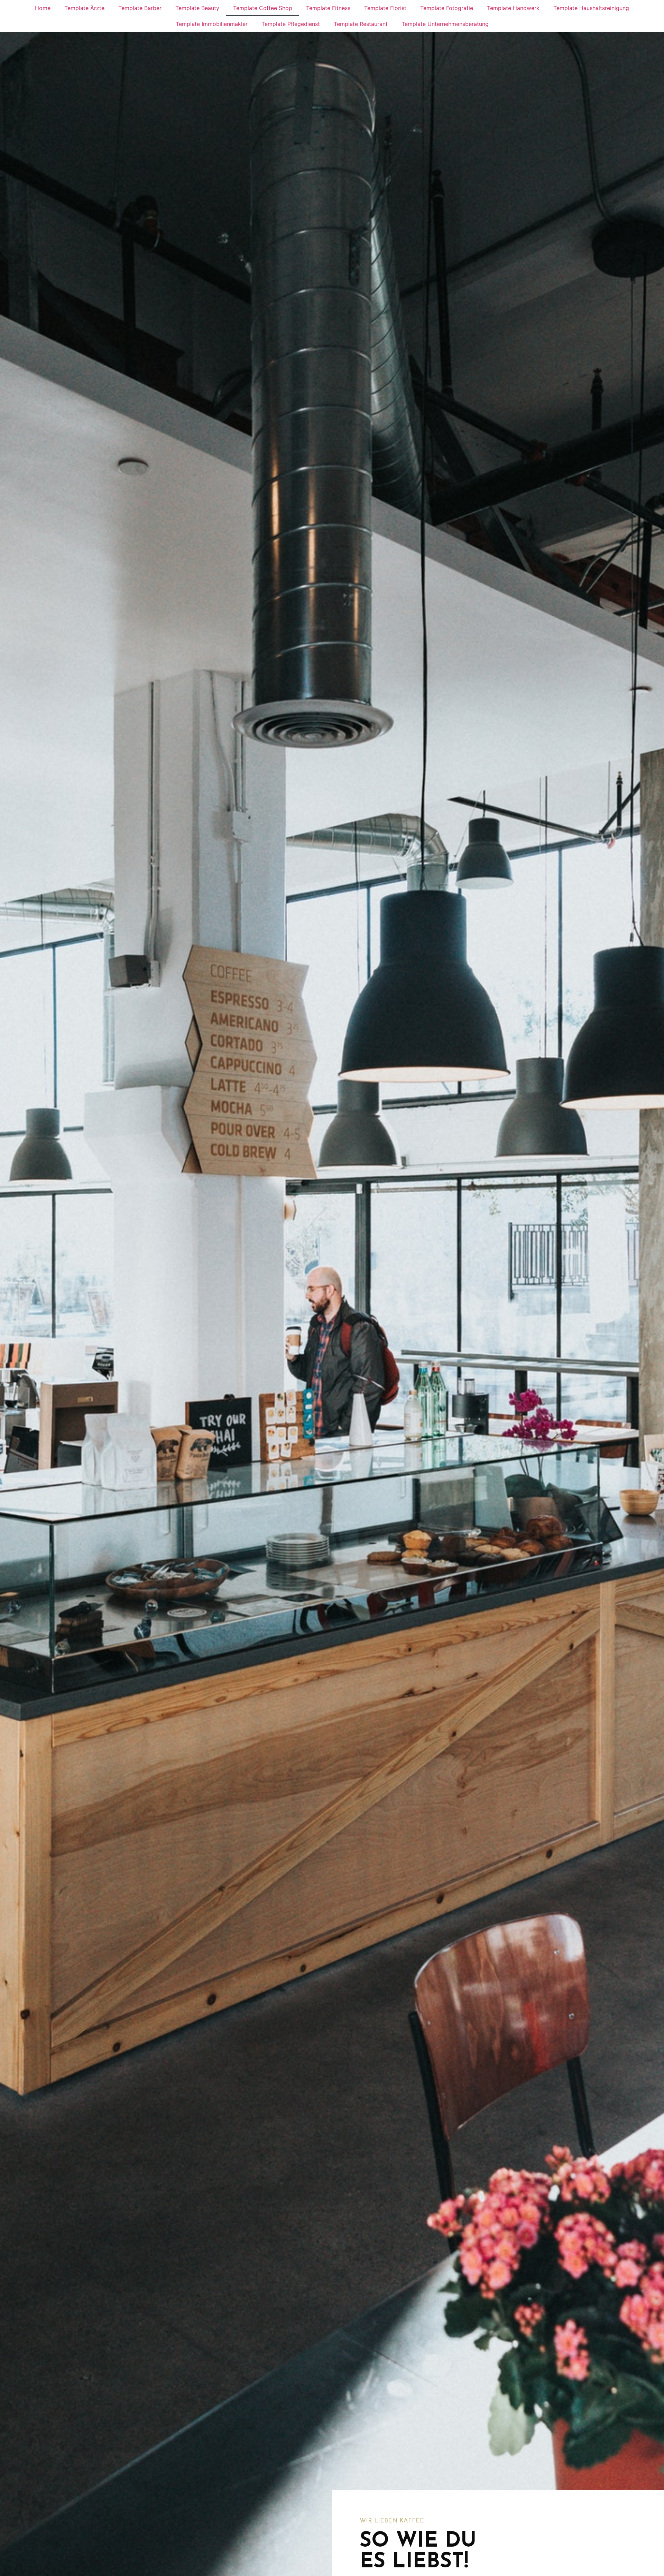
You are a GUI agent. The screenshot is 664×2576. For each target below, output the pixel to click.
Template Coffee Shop (263, 8)
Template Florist (385, 8)
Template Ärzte (84, 8)
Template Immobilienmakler (212, 24)
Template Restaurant (361, 24)
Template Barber (140, 8)
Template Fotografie (447, 8)
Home (43, 8)
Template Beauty (197, 8)
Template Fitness (328, 8)
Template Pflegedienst (291, 24)
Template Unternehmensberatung (445, 24)
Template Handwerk (513, 8)
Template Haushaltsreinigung (591, 8)
